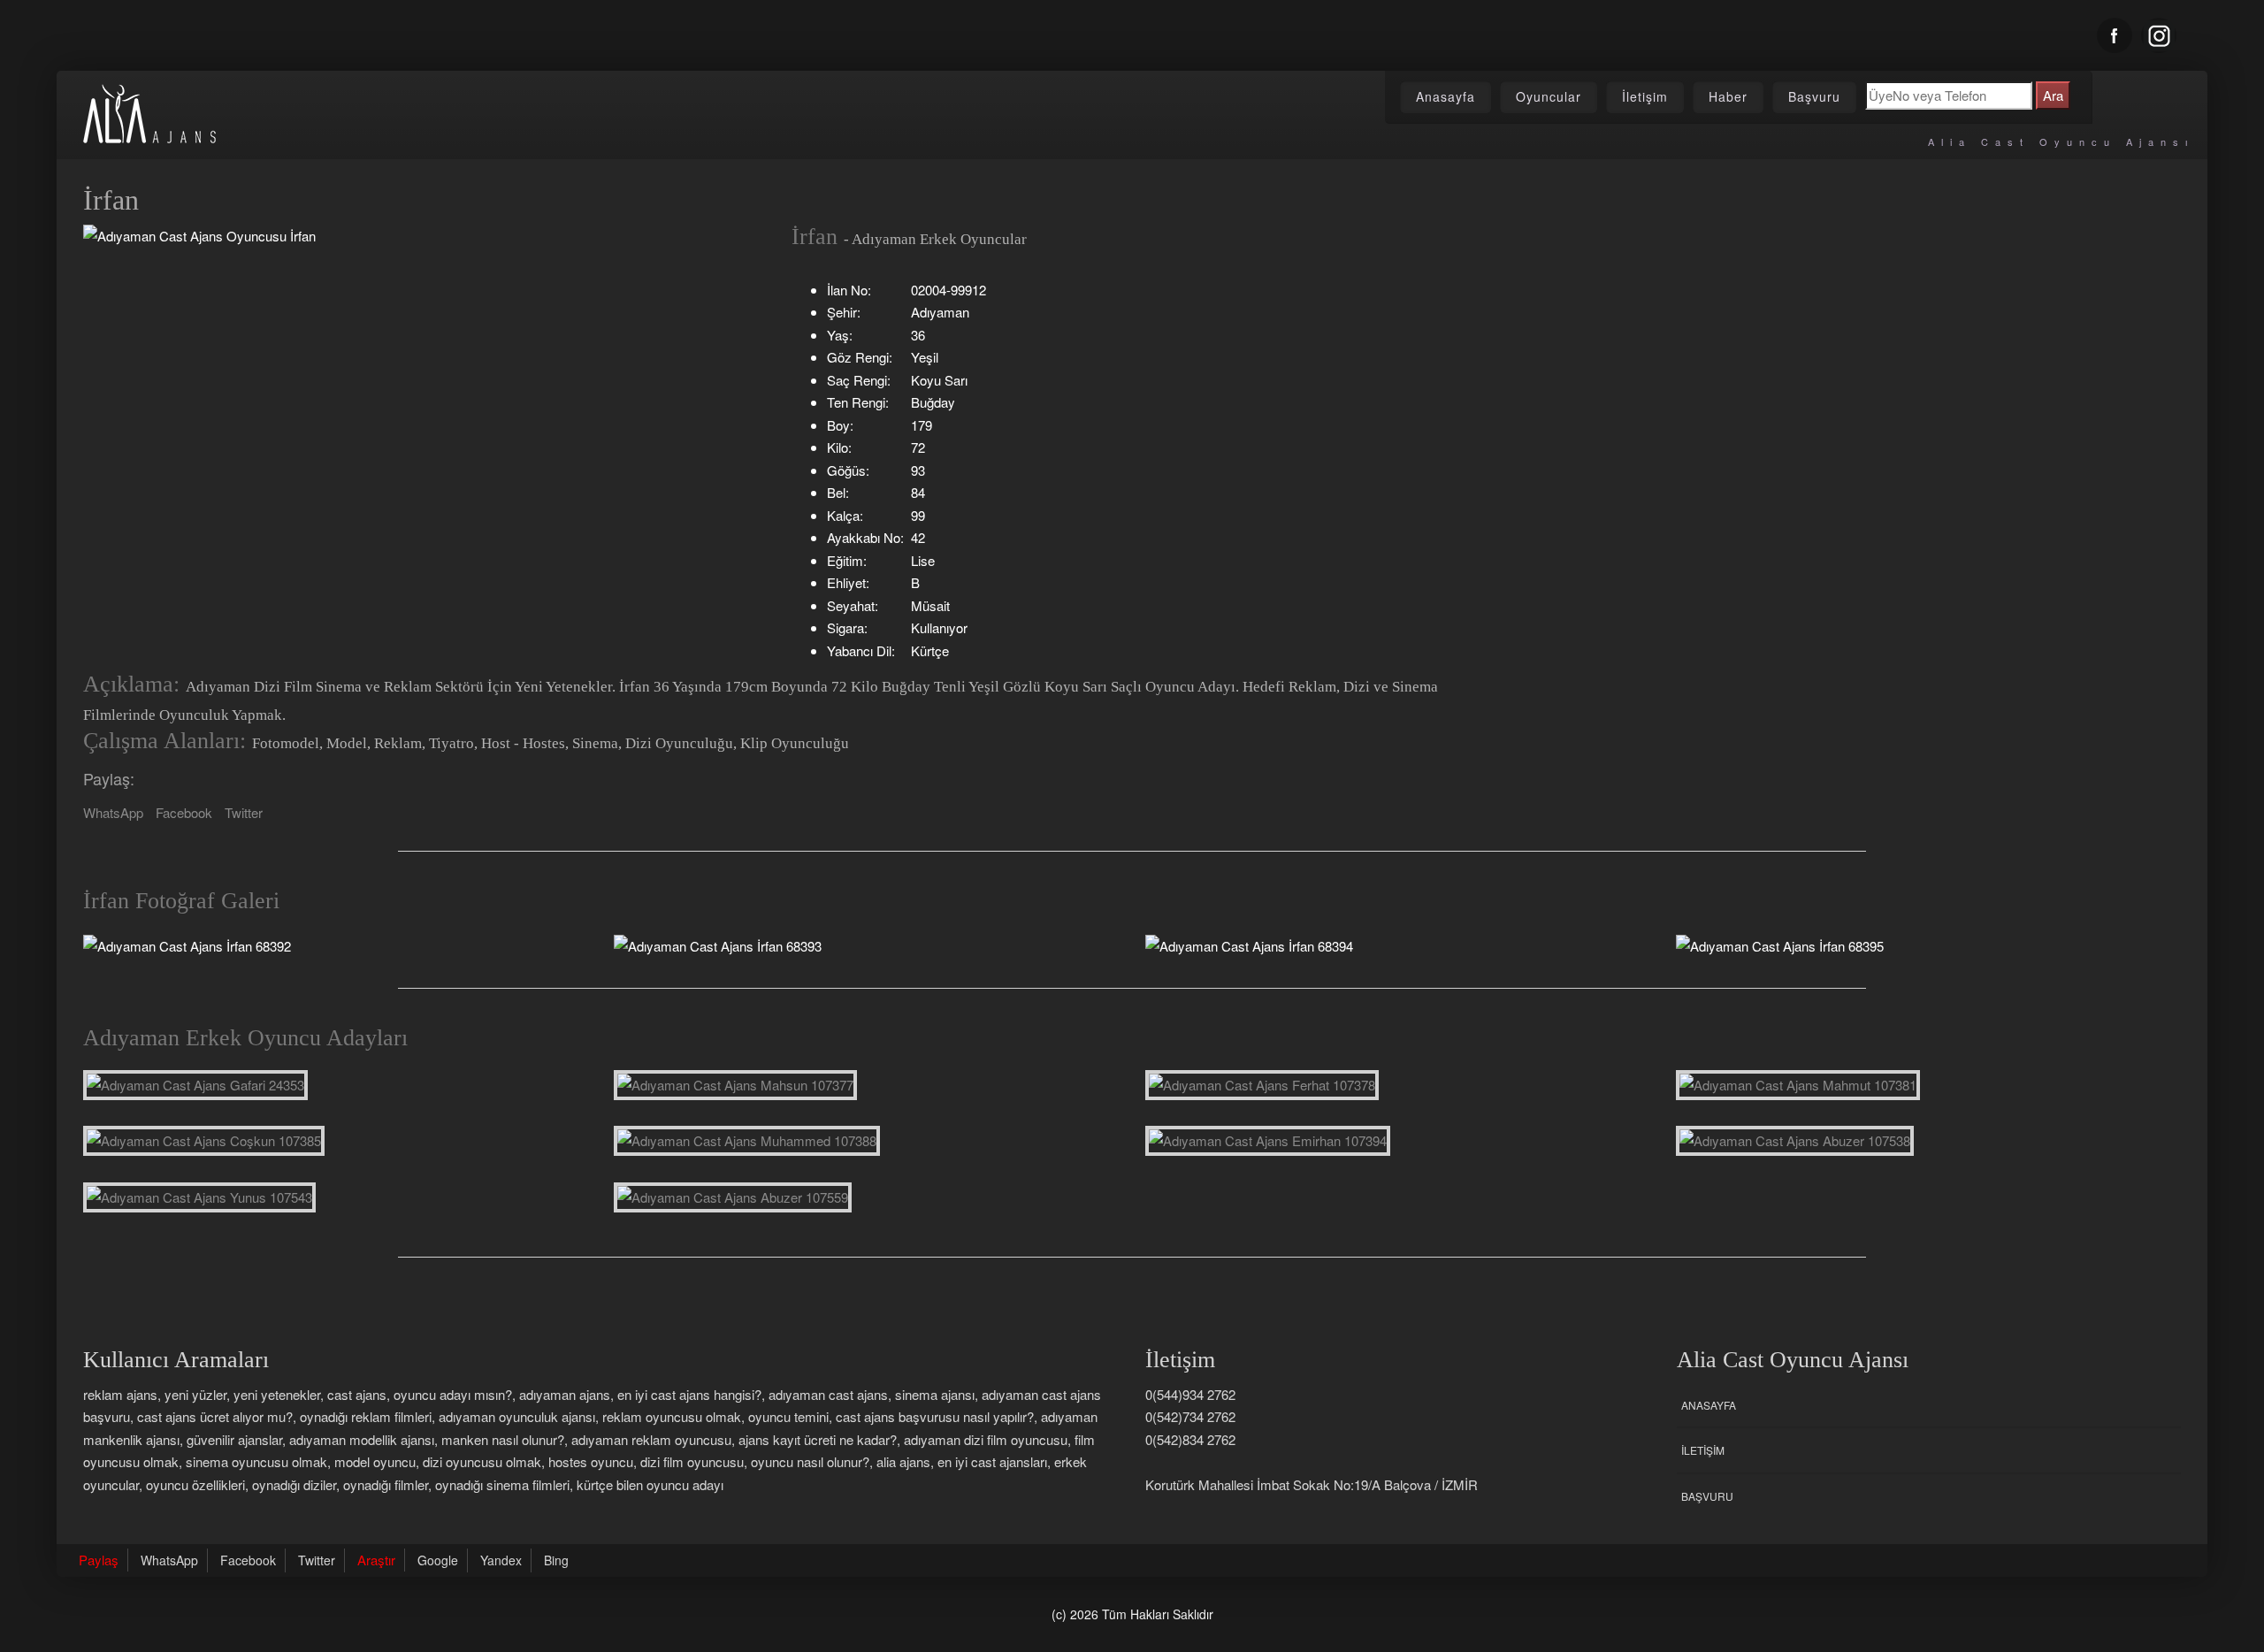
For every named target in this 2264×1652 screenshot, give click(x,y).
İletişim (1645, 96)
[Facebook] (2115, 35)
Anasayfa (1446, 96)
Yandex (501, 1560)
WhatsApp (113, 812)
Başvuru (1814, 96)
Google (438, 1560)
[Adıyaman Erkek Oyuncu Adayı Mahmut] (1798, 1085)
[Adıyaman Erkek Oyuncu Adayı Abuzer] (1795, 1141)
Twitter (244, 812)
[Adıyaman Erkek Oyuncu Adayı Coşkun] (204, 1141)
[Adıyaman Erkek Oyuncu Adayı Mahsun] (735, 1085)
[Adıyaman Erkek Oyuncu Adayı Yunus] (199, 1197)
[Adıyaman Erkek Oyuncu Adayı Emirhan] (1268, 1141)
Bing (556, 1560)
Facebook (184, 812)
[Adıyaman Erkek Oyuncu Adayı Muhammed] (747, 1141)
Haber (1728, 96)
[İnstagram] (2159, 35)
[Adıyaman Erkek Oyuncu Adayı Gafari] (195, 1085)
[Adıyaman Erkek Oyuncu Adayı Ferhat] (1262, 1085)
